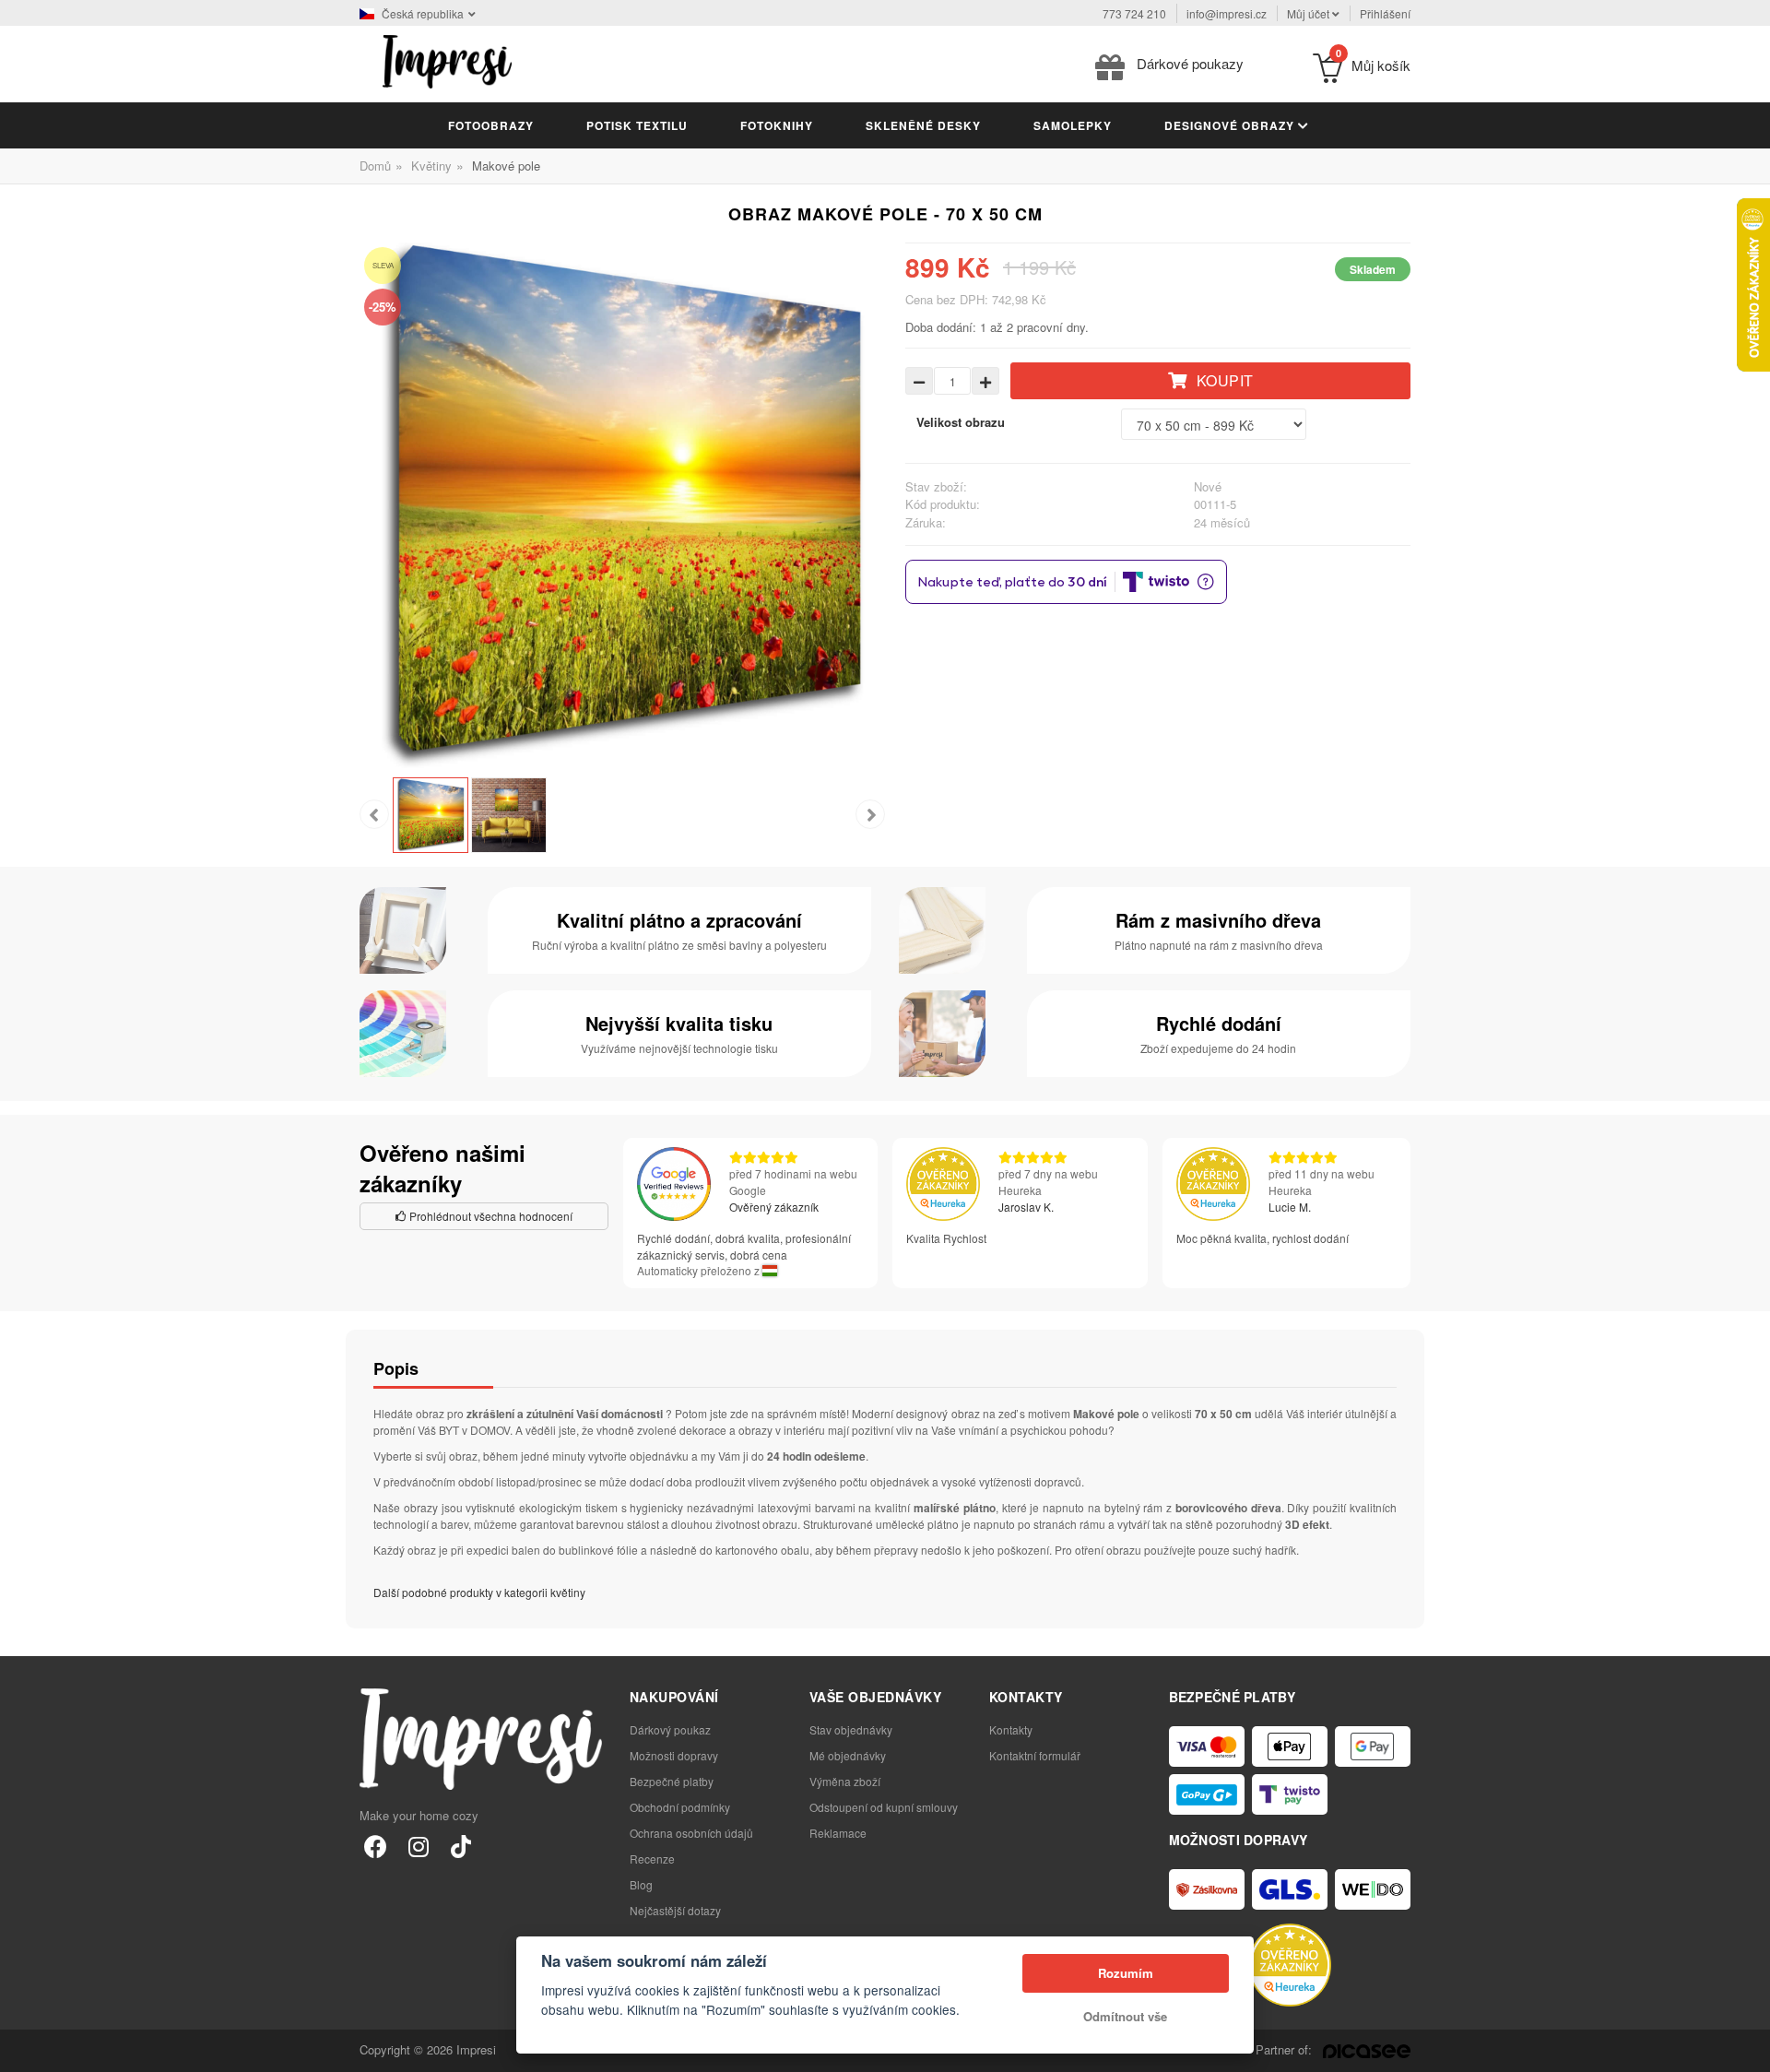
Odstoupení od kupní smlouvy (884, 1807)
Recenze (652, 1859)
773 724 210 (1134, 13)
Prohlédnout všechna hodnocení (490, 1216)
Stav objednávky (851, 1729)
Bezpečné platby (672, 1781)
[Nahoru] (1746, 2048)
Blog (641, 1884)
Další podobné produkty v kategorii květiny (479, 1592)
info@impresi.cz (1227, 13)
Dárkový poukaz (670, 1729)
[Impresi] (447, 59)
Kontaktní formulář (1035, 1755)
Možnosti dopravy (674, 1755)
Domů (375, 166)
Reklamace (838, 1833)
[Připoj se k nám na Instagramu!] (418, 1846)
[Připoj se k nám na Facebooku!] (376, 1846)
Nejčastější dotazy (675, 1910)
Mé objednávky (848, 1755)
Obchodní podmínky (680, 1807)
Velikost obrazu (961, 422)
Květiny (431, 166)
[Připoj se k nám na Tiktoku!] (460, 1846)
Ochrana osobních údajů (691, 1833)
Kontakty (1011, 1729)
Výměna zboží (845, 1781)
